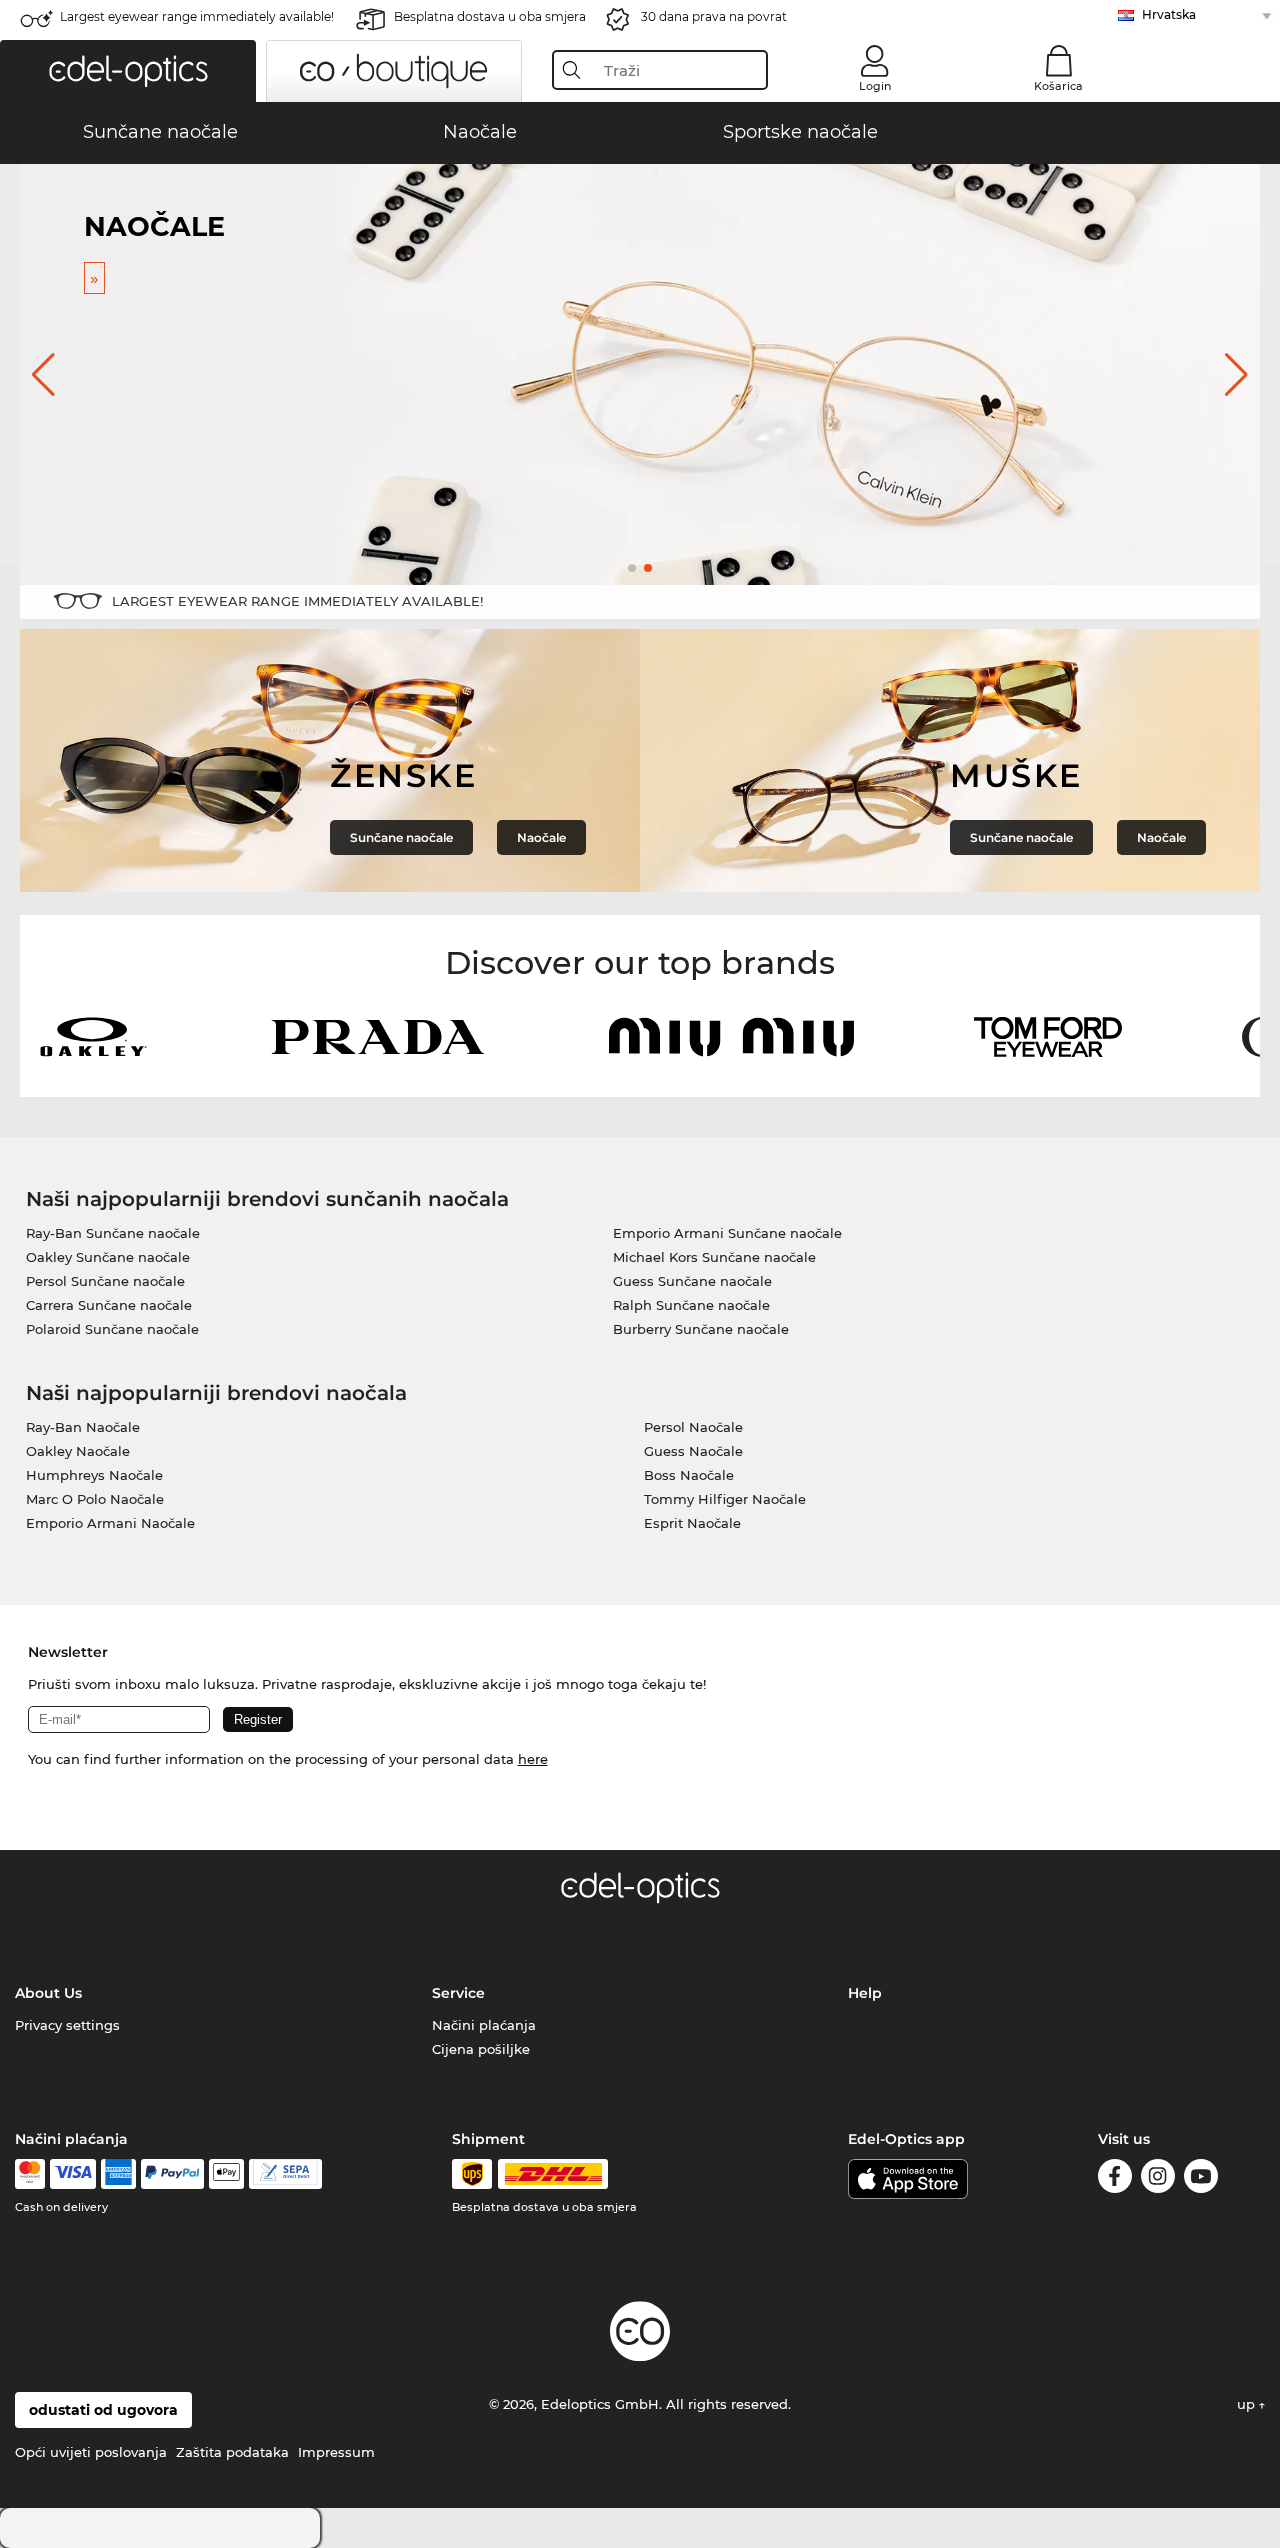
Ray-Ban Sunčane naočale (113, 1233)
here (533, 1759)
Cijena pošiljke (481, 2049)
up (1248, 2404)
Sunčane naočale (401, 837)
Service (458, 1993)
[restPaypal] (172, 2174)
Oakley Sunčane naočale (108, 1257)
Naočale (541, 837)
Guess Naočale (693, 1451)
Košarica (1058, 86)
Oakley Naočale (78, 1451)
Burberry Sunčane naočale (701, 1329)
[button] (128, 71)
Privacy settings (67, 2025)
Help (865, 1993)
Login (875, 86)
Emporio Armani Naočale (110, 1523)
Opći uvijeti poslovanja (91, 2452)
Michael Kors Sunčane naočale (714, 1257)
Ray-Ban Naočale (83, 1427)
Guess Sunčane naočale (692, 1281)
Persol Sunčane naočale (105, 1281)
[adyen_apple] (227, 2174)
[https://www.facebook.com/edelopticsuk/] (1115, 2179)
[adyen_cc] (30, 2174)
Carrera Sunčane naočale (109, 1305)
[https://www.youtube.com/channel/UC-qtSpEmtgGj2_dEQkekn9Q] (1201, 2179)
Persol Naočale (693, 1427)
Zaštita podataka (232, 2452)
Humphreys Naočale (94, 1475)
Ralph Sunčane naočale (691, 1305)
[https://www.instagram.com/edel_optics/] (1158, 2179)
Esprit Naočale (692, 1523)
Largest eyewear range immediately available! (197, 16)
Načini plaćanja (484, 2025)
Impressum (336, 2452)
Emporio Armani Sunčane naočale (727, 1233)
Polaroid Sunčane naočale (112, 1329)
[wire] (285, 2174)
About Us (48, 1993)
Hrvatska (1169, 14)
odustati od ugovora (103, 2410)
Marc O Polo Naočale (95, 1499)
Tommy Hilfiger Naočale (725, 1499)
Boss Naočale (689, 1475)
